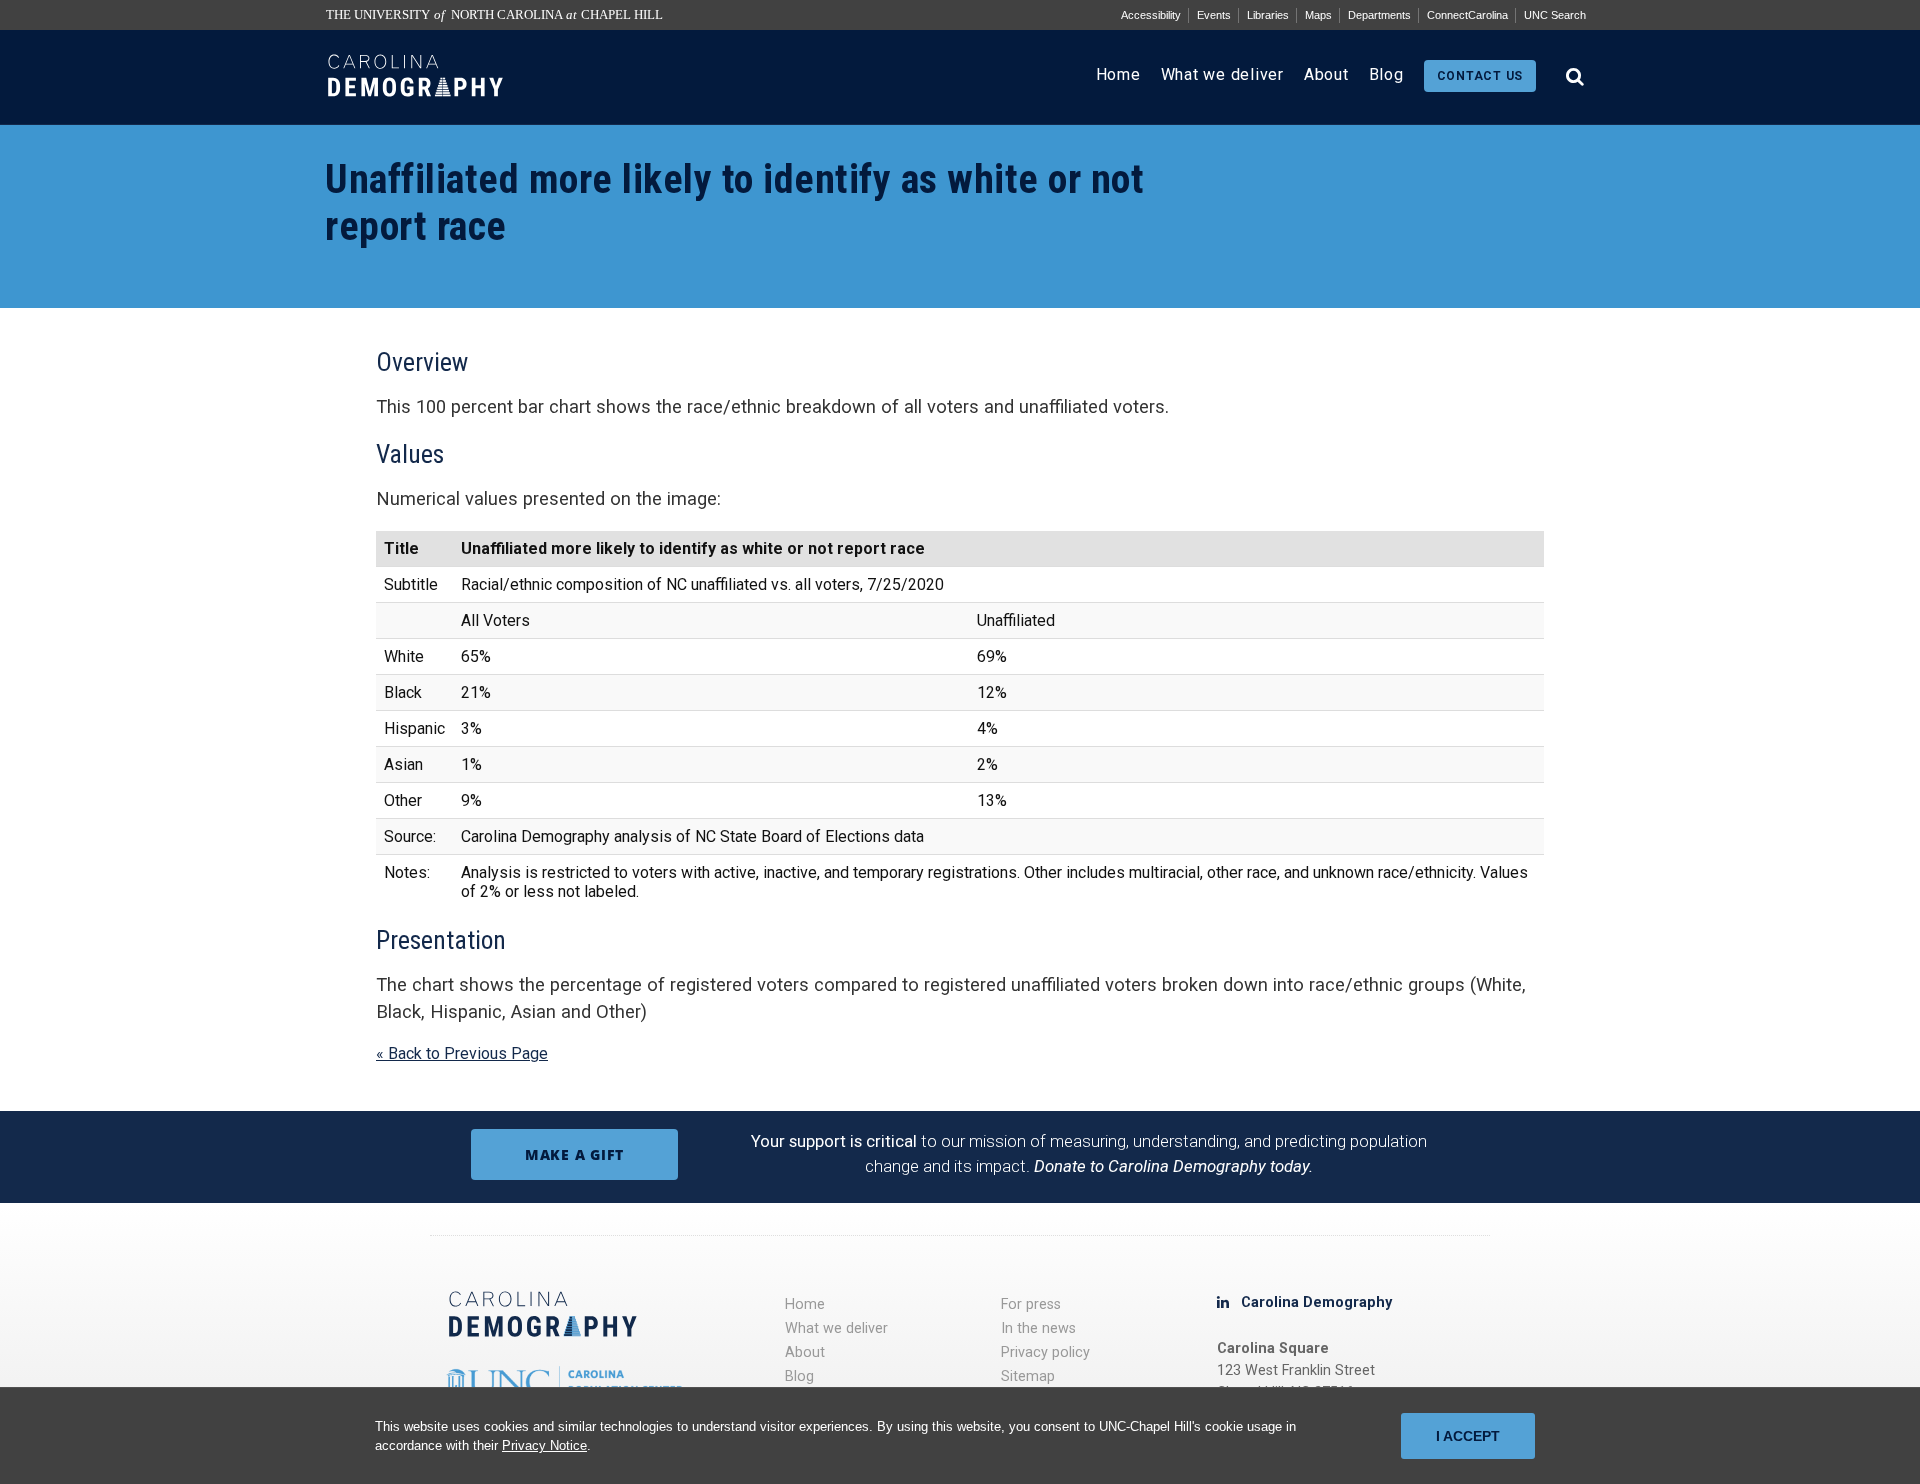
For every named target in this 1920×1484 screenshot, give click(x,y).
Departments (1379, 15)
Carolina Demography (1316, 1302)
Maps (1318, 15)
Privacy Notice (544, 1445)
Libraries (1268, 15)
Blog (1386, 74)
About (1326, 74)
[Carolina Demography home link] (415, 114)
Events (1214, 15)
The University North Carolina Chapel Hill (494, 15)
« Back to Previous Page (462, 1053)
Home (1118, 74)
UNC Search (1555, 15)
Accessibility (1151, 15)
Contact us (1480, 76)
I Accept (1468, 1436)
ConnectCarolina (1467, 15)
